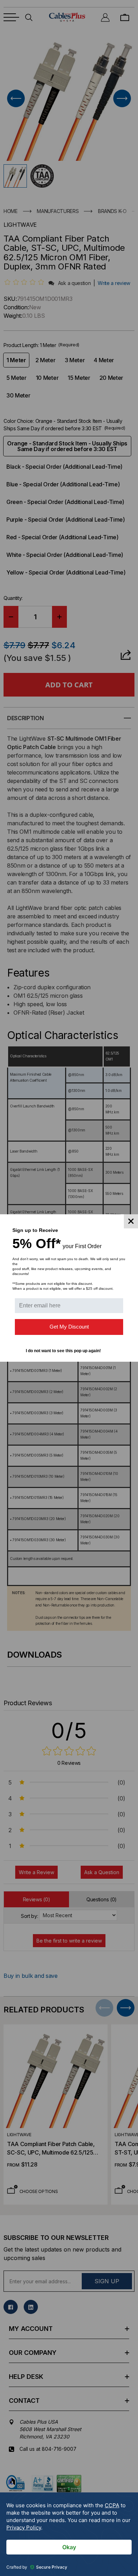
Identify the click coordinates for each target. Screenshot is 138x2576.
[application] (69, 2534)
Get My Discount (69, 1327)
